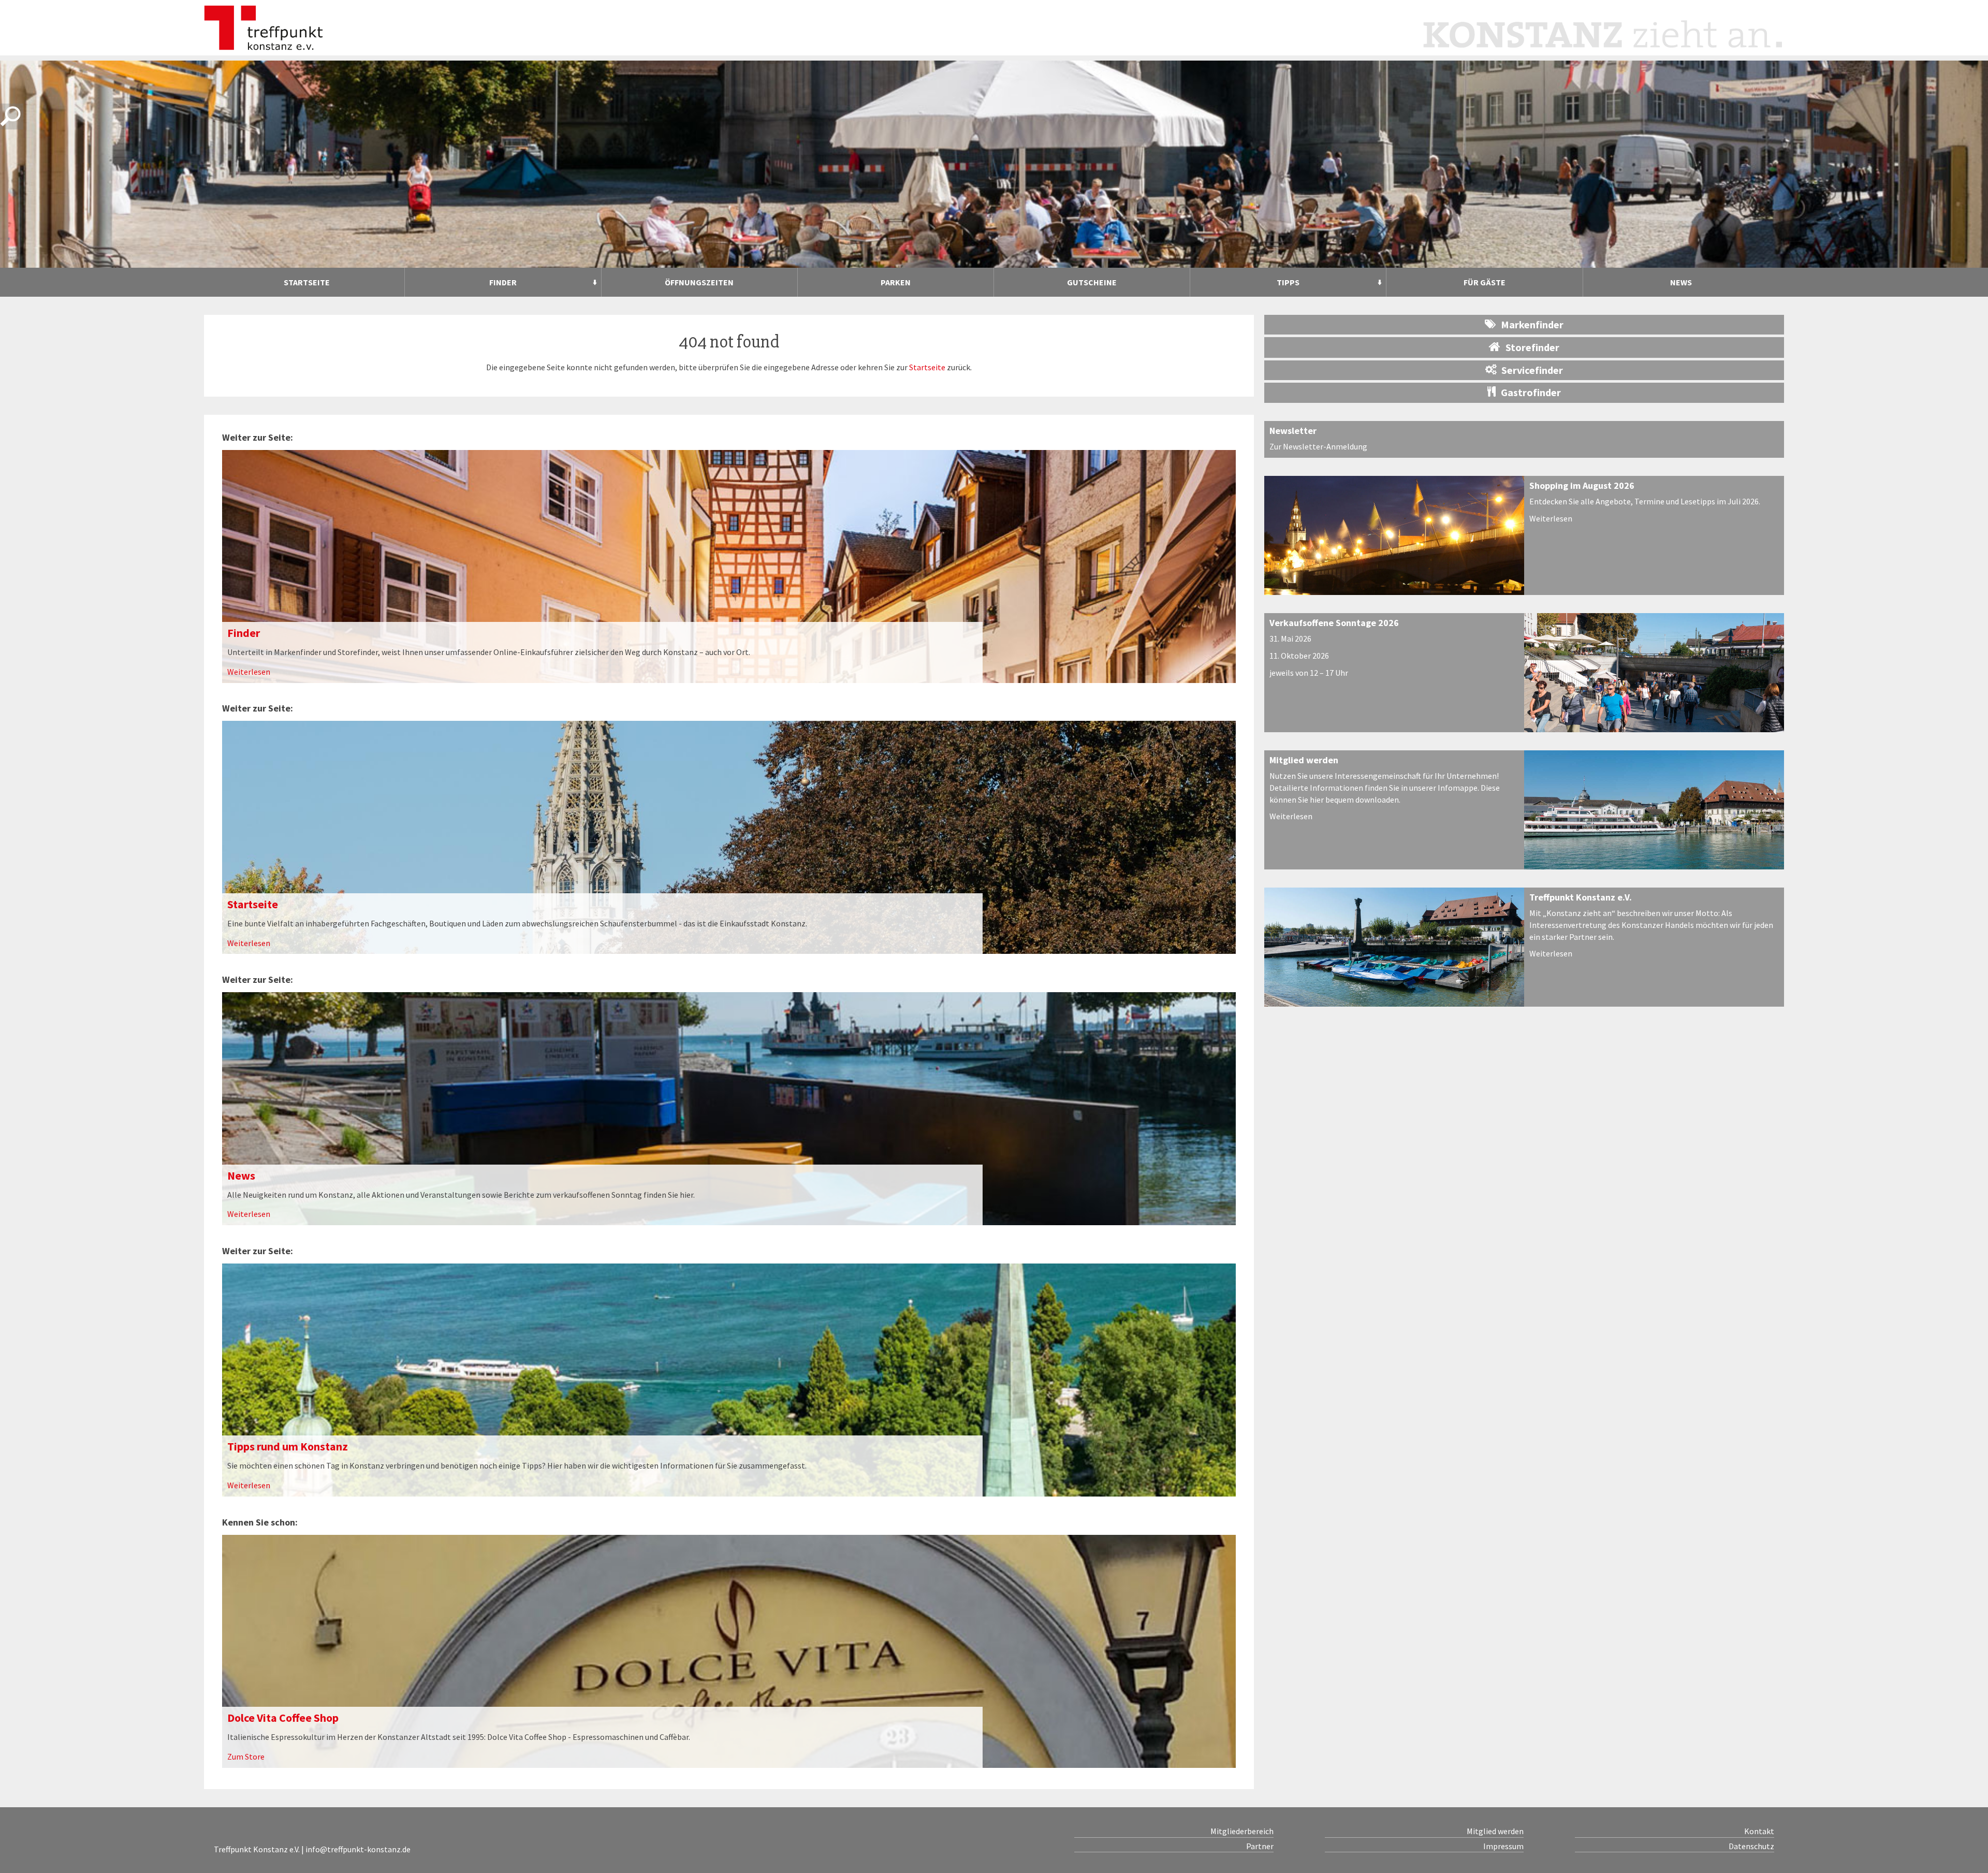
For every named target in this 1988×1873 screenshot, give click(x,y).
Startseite (307, 282)
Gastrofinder (1531, 392)
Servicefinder (1532, 370)
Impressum (1503, 1846)
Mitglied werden (1304, 760)
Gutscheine (1092, 282)
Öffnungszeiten (699, 282)
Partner (1260, 1846)
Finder (503, 282)
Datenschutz (1751, 1846)
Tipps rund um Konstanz (288, 1446)
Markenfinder (1532, 324)
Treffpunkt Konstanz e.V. (1581, 897)
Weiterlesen (249, 672)
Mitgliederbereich (1242, 1831)
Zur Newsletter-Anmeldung (1318, 446)
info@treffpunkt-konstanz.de (358, 1849)
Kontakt (1759, 1831)
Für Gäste (1485, 282)
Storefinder (1532, 347)
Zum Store (246, 1756)
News (1681, 282)
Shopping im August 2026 (1582, 485)
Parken (896, 282)
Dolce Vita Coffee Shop (283, 1718)
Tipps (1288, 282)
